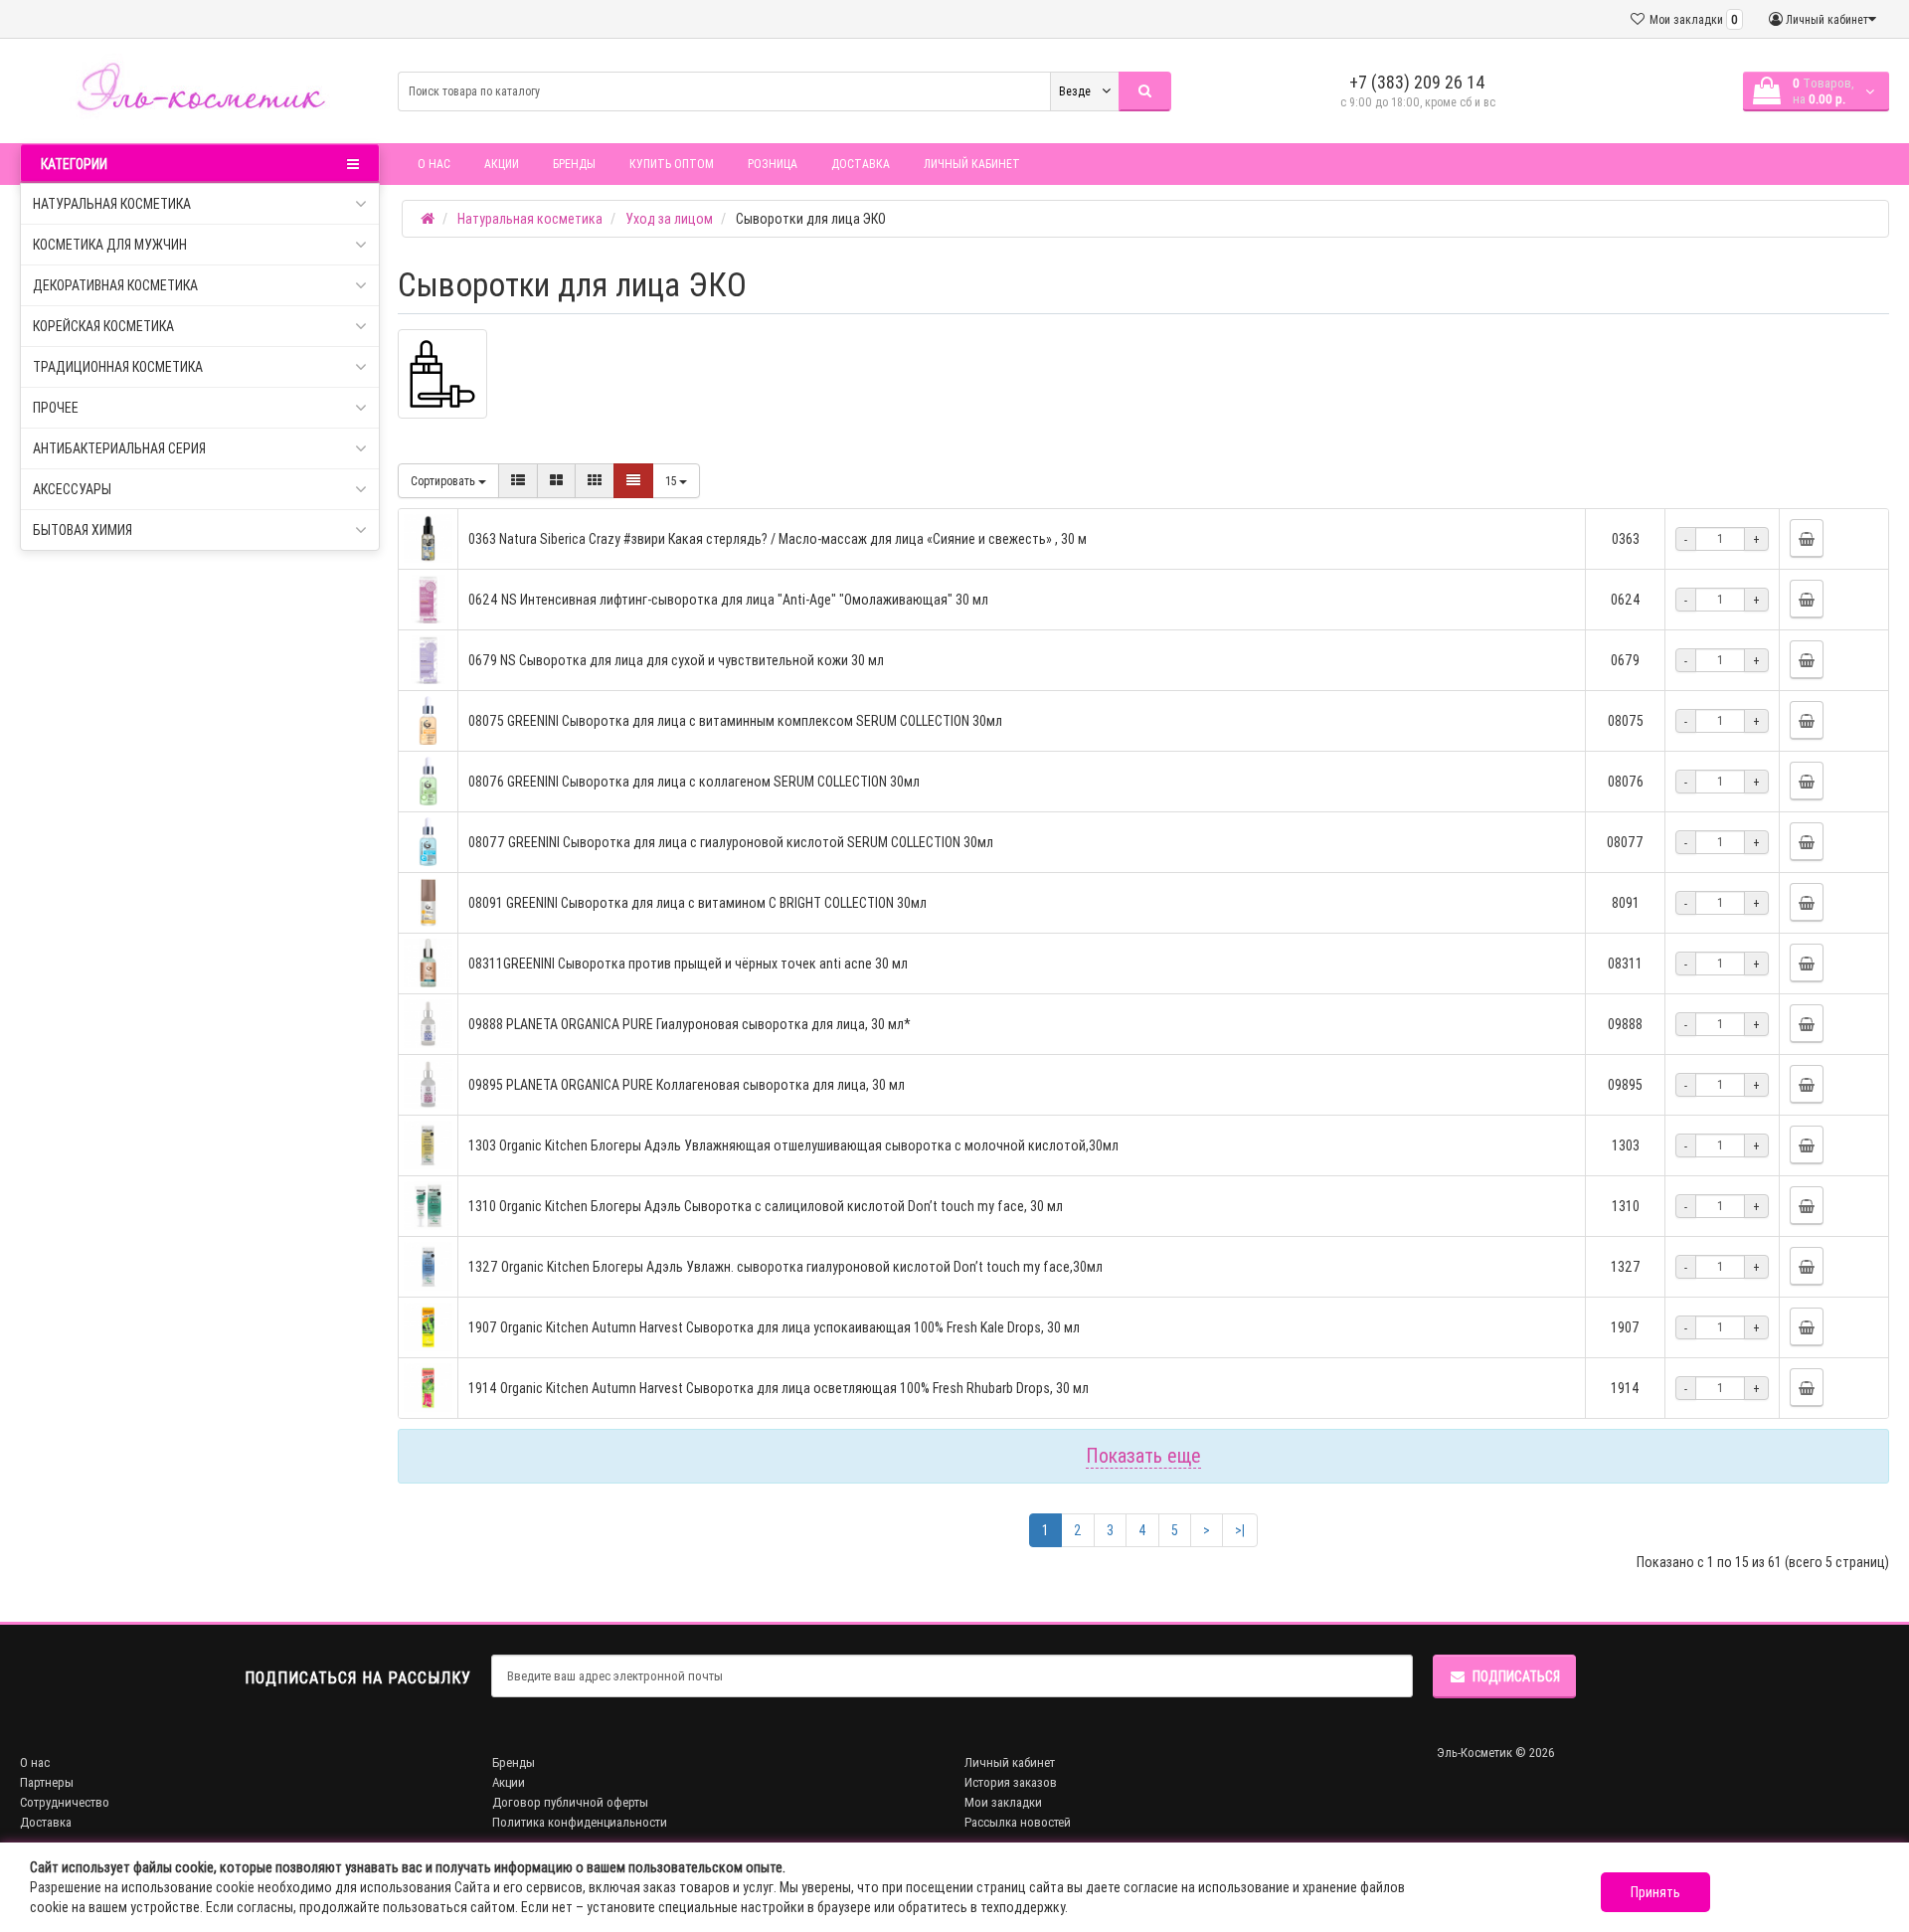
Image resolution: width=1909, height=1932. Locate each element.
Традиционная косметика (118, 367)
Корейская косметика (103, 326)
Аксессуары (72, 489)
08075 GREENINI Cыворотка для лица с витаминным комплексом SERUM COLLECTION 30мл (735, 721)
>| (1240, 1530)
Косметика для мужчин (110, 245)
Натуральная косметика (112, 204)
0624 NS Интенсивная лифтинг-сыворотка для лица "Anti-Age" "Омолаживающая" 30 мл (728, 600)
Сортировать (444, 481)
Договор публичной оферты (570, 1802)
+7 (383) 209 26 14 (1417, 82)
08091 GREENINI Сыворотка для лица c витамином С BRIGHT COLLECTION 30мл (697, 903)
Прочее (56, 408)
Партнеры (47, 1782)
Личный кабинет (972, 164)
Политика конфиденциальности (580, 1822)
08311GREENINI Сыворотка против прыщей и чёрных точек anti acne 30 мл (688, 964)
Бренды (574, 164)
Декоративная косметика (115, 285)
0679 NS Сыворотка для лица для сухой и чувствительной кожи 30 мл (676, 660)
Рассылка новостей (1018, 1822)
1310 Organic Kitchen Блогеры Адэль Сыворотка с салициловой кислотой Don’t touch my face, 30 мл (766, 1206)
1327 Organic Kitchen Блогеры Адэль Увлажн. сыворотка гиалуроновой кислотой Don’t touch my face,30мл (785, 1267)
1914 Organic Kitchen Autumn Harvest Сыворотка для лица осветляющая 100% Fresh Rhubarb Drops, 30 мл (779, 1388)
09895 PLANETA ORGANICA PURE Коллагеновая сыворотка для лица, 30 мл (687, 1085)
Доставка (861, 164)
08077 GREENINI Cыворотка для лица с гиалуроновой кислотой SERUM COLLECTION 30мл (731, 842)
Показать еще (1143, 1455)
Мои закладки (1003, 1802)
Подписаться (1516, 1676)
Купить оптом (672, 164)
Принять (1655, 1892)
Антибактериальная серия (119, 448)
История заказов (1011, 1782)
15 (672, 481)
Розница (773, 164)
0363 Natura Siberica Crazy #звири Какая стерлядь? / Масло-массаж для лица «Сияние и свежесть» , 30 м (778, 539)
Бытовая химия (83, 530)
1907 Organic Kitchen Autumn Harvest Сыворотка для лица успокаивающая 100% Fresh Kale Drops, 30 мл (774, 1327)
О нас (434, 164)
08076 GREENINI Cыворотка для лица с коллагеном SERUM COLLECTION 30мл (694, 782)
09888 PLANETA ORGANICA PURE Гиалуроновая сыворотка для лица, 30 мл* (690, 1024)
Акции (502, 164)
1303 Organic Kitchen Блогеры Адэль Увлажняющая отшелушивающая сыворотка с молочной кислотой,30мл (793, 1145)
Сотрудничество (65, 1802)
